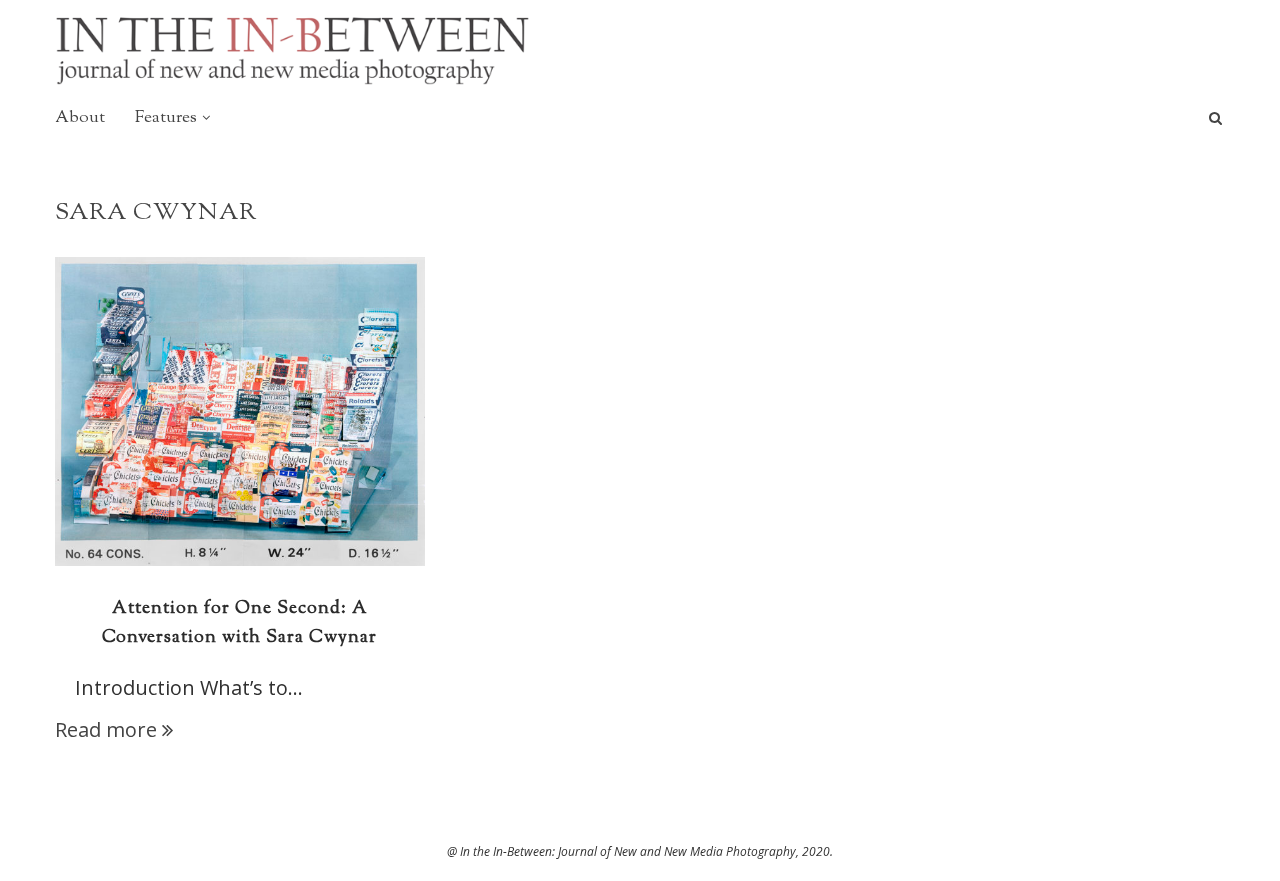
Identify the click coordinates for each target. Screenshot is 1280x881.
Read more (106, 729)
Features (166, 118)
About (80, 118)
